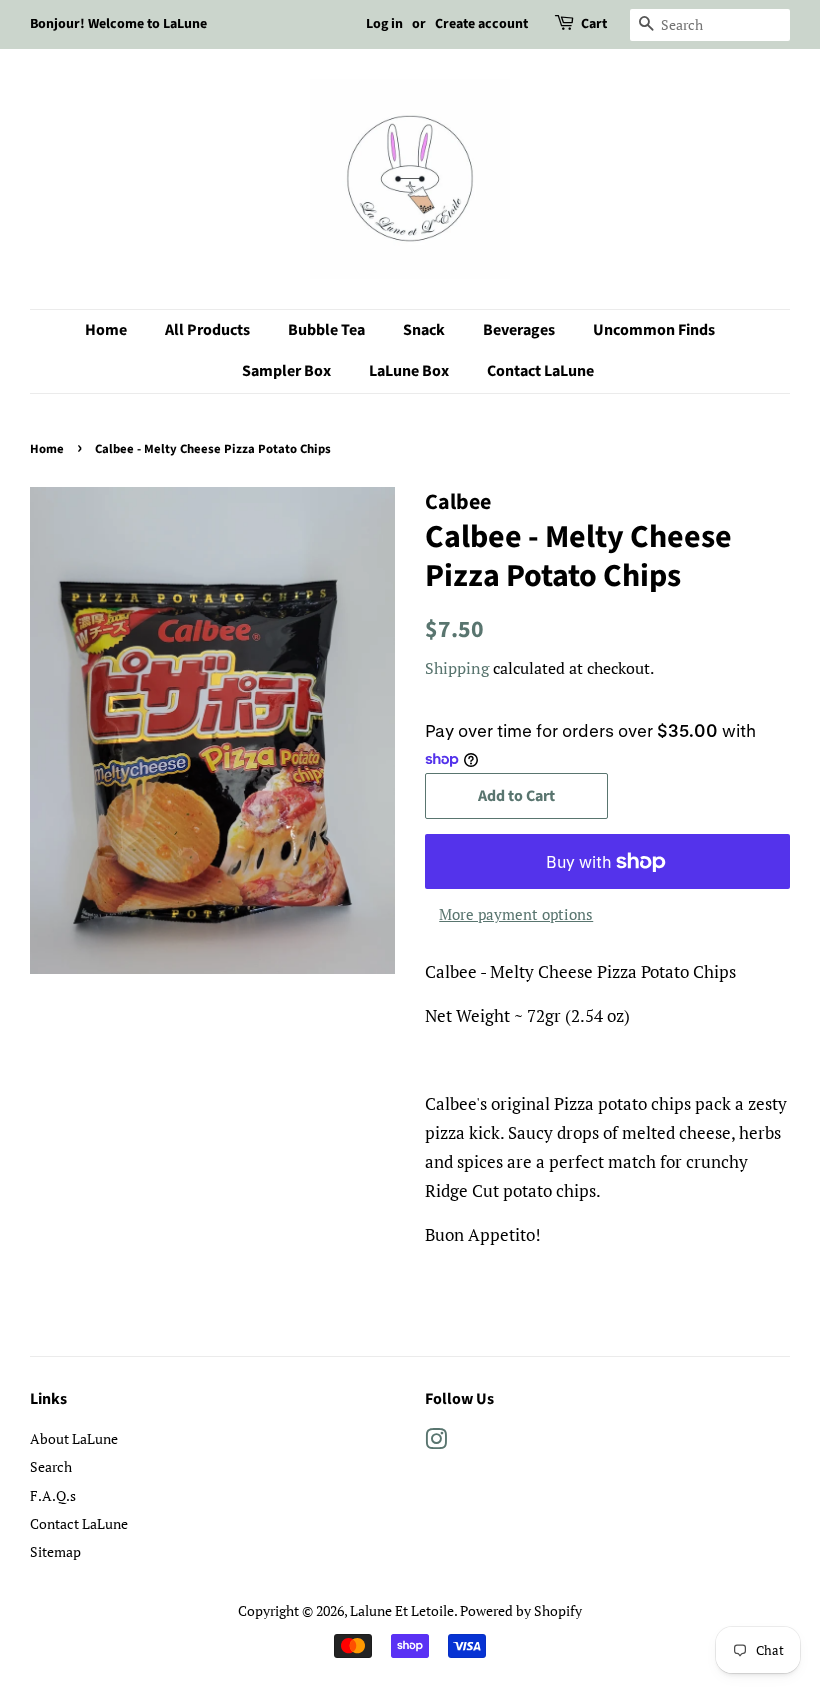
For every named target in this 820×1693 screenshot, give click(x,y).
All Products (207, 330)
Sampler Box (286, 371)
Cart (594, 24)
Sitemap (55, 1551)
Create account (481, 24)
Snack (424, 330)
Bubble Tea (326, 330)
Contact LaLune (540, 371)
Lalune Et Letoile (402, 1610)
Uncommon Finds (654, 330)
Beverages (519, 330)
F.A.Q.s (53, 1495)
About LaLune (74, 1438)
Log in (384, 24)
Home (106, 330)
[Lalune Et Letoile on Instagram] (436, 1442)
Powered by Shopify (521, 1610)
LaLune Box (409, 371)
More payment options (516, 914)
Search (51, 1466)
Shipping (457, 668)
